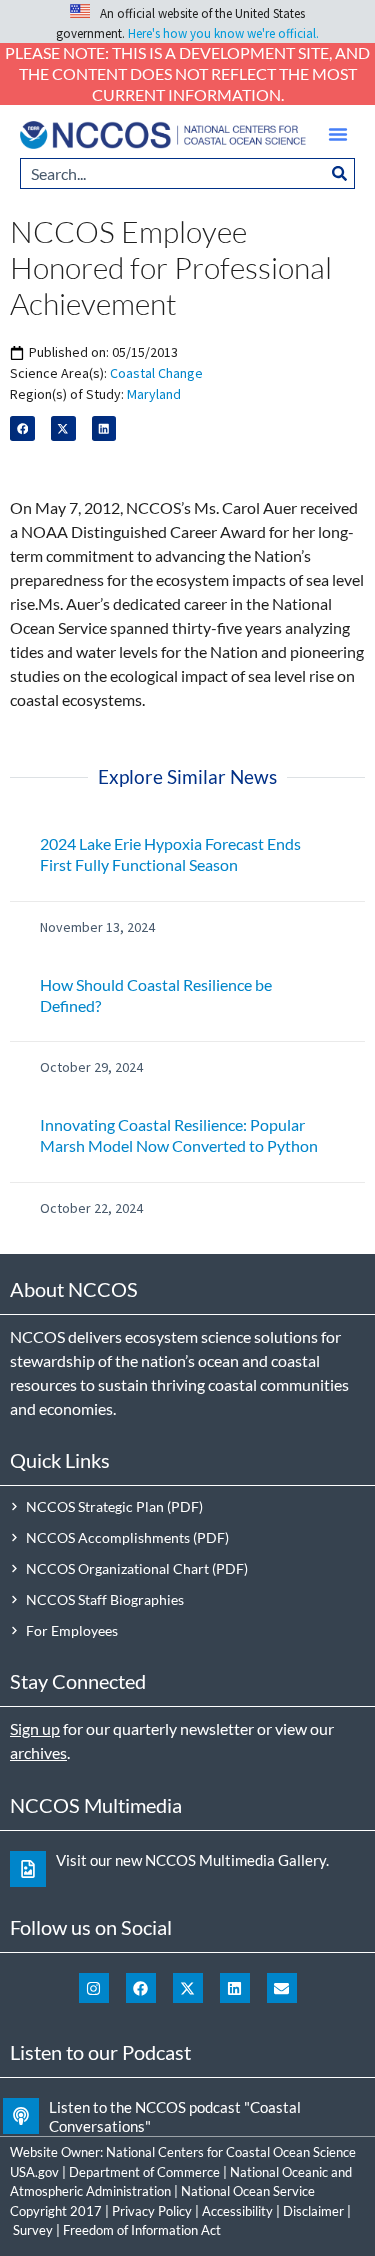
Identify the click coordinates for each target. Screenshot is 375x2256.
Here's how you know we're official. (223, 33)
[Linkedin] (235, 1988)
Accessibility (237, 2211)
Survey (33, 2230)
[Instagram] (94, 1988)
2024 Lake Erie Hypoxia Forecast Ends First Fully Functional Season (170, 854)
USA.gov (34, 2172)
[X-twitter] (188, 1988)
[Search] (340, 173)
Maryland (154, 394)
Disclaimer (313, 2211)
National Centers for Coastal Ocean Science (231, 2152)
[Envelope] (282, 1988)
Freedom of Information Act (142, 2230)
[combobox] (172, 173)
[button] (338, 134)
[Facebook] (141, 1988)
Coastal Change (156, 373)
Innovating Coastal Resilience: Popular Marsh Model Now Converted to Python (179, 1135)
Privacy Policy (152, 2211)
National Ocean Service (248, 2191)
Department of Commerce (144, 2172)
